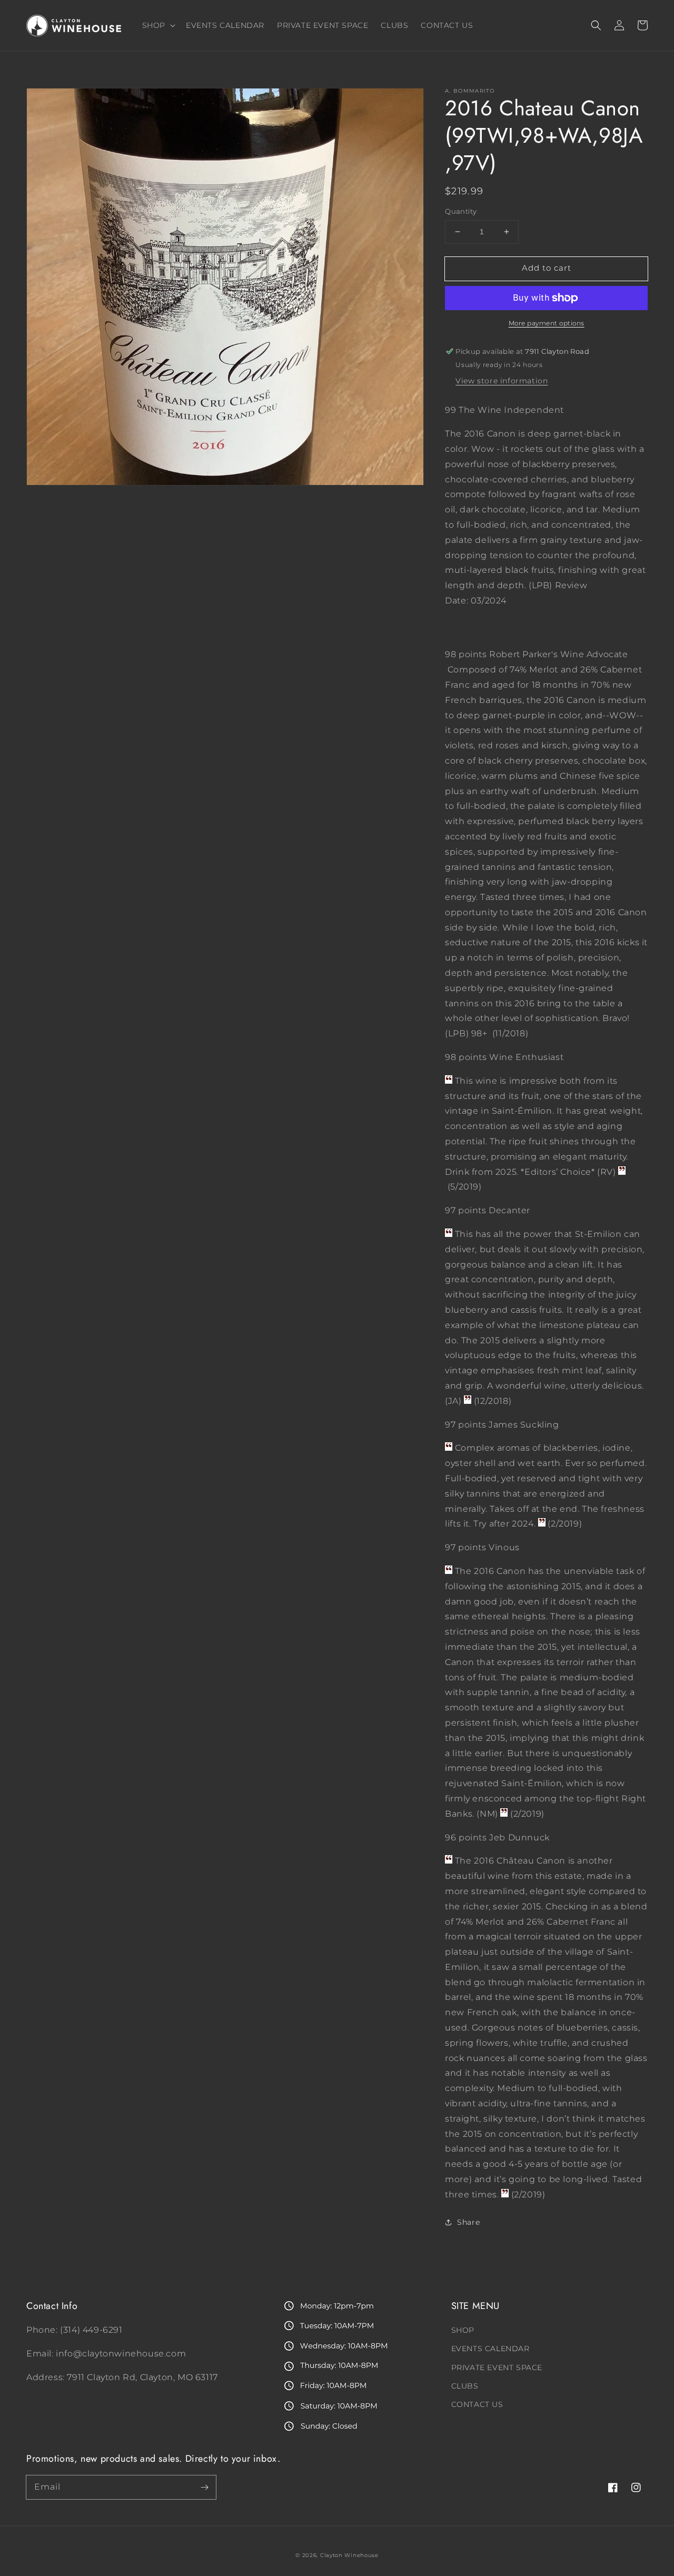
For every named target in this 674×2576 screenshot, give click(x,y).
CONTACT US (477, 2404)
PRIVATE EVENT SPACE (497, 2367)
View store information (502, 381)
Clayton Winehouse (349, 2555)
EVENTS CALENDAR (490, 2349)
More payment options (547, 323)
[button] (596, 25)
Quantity (461, 211)
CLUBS (465, 2386)
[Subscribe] (204, 2487)
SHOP (463, 2330)
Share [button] (468, 2222)
